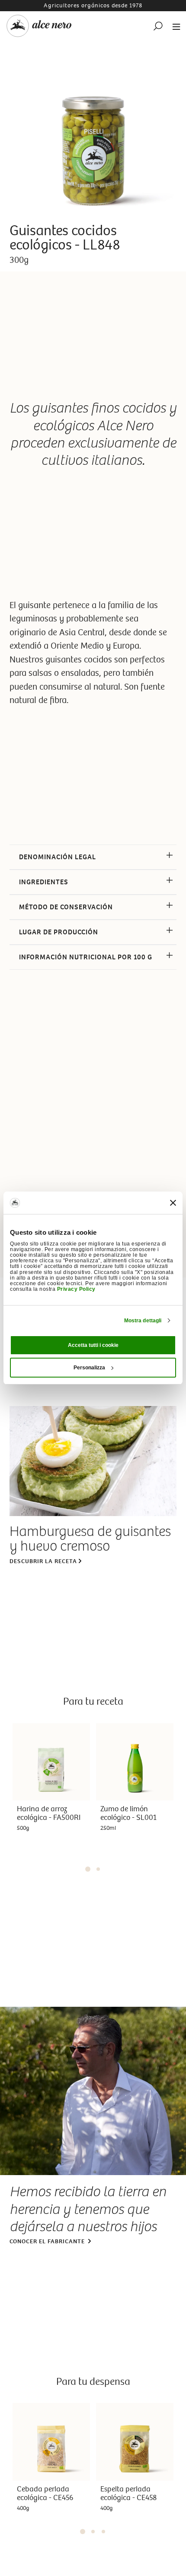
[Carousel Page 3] (103, 2532)
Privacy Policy (76, 1289)
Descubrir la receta (43, 1561)
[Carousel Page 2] (98, 1869)
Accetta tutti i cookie (93, 1345)
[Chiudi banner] (173, 1203)
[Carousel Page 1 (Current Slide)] (88, 1869)
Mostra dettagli (143, 1321)
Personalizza (89, 1368)
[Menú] (174, 26)
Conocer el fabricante (48, 2241)
